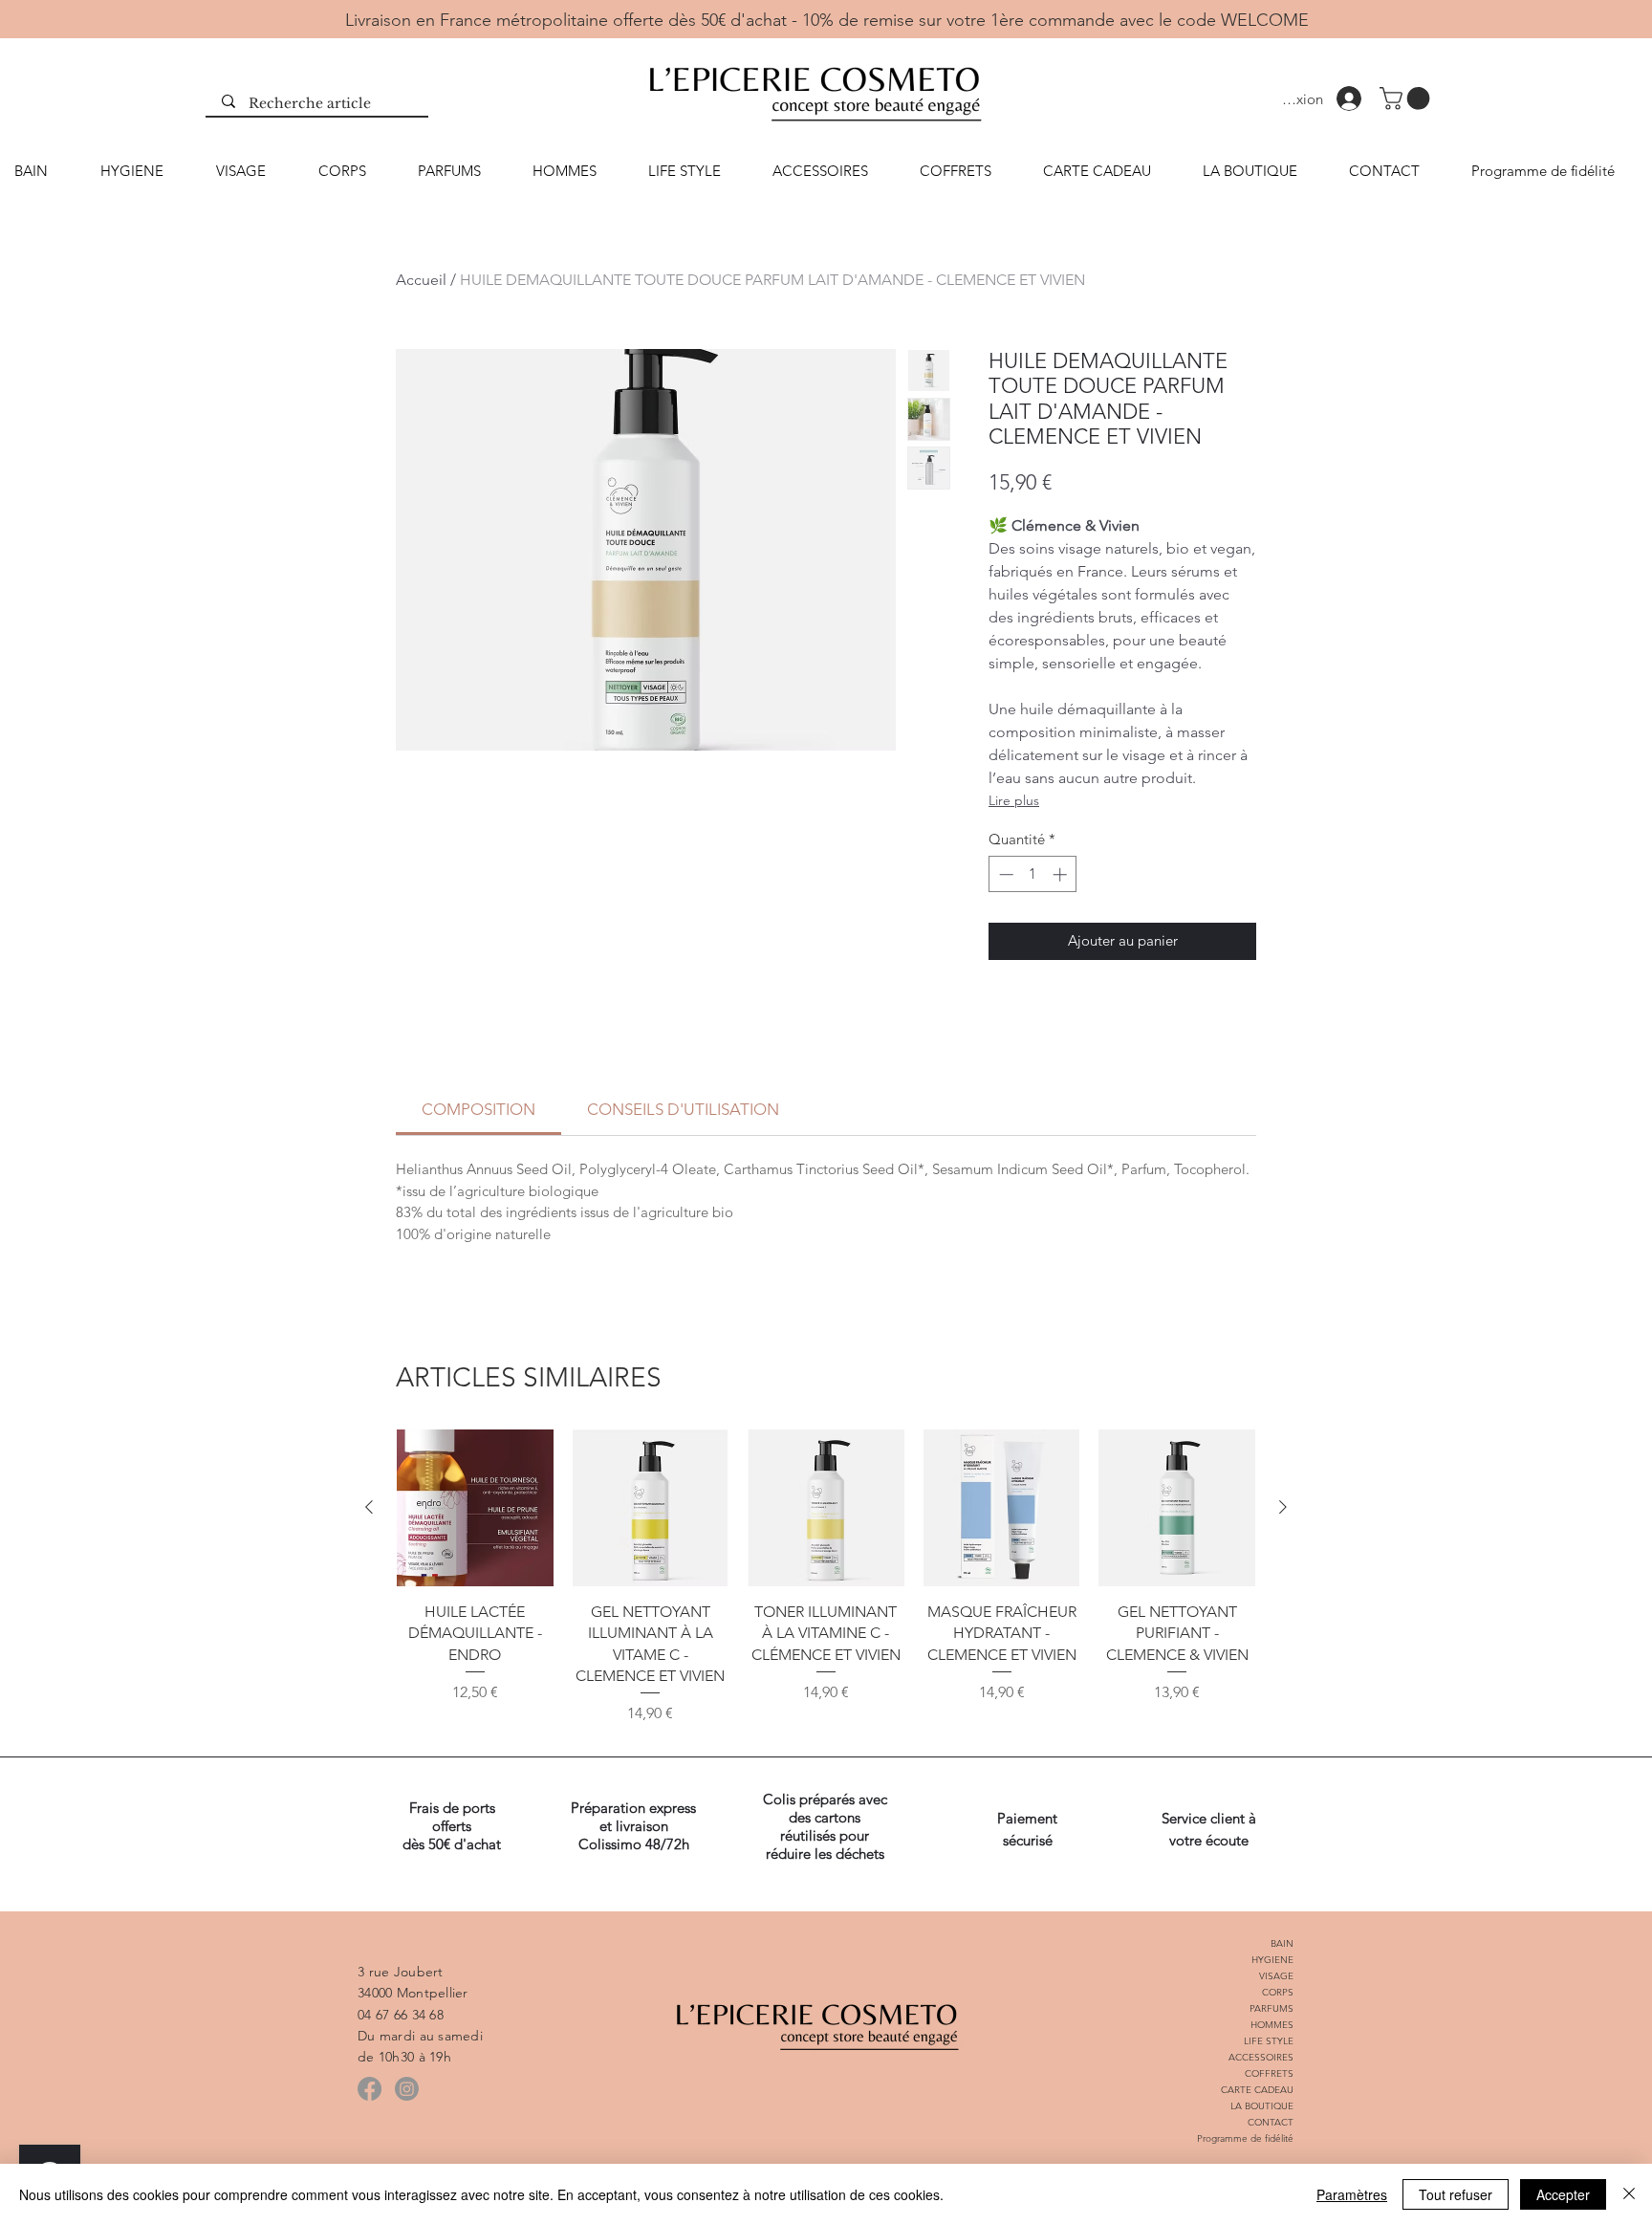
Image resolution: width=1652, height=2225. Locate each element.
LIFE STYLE (1269, 2041)
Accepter (1563, 2194)
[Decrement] (1004, 874)
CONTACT (1271, 2122)
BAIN (1282, 1943)
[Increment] (1062, 874)
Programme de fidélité (1245, 2138)
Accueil (421, 280)
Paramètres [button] (1352, 2194)
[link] (478, 1109)
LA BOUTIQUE (1262, 2106)
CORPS (1278, 1992)
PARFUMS (1272, 2008)
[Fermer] (1629, 2194)
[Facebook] (370, 2089)
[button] (1407, 98)
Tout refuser (1456, 2194)
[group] (826, 1588)
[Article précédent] (369, 1507)
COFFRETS (1269, 2073)
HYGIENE (1272, 1960)
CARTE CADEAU (1257, 2090)
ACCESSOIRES (1261, 2057)
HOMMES (1272, 2025)
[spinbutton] (1033, 874)
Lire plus (1014, 800)
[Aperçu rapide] (475, 1508)
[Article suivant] (1283, 1507)
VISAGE (1276, 1976)
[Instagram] (407, 2089)
